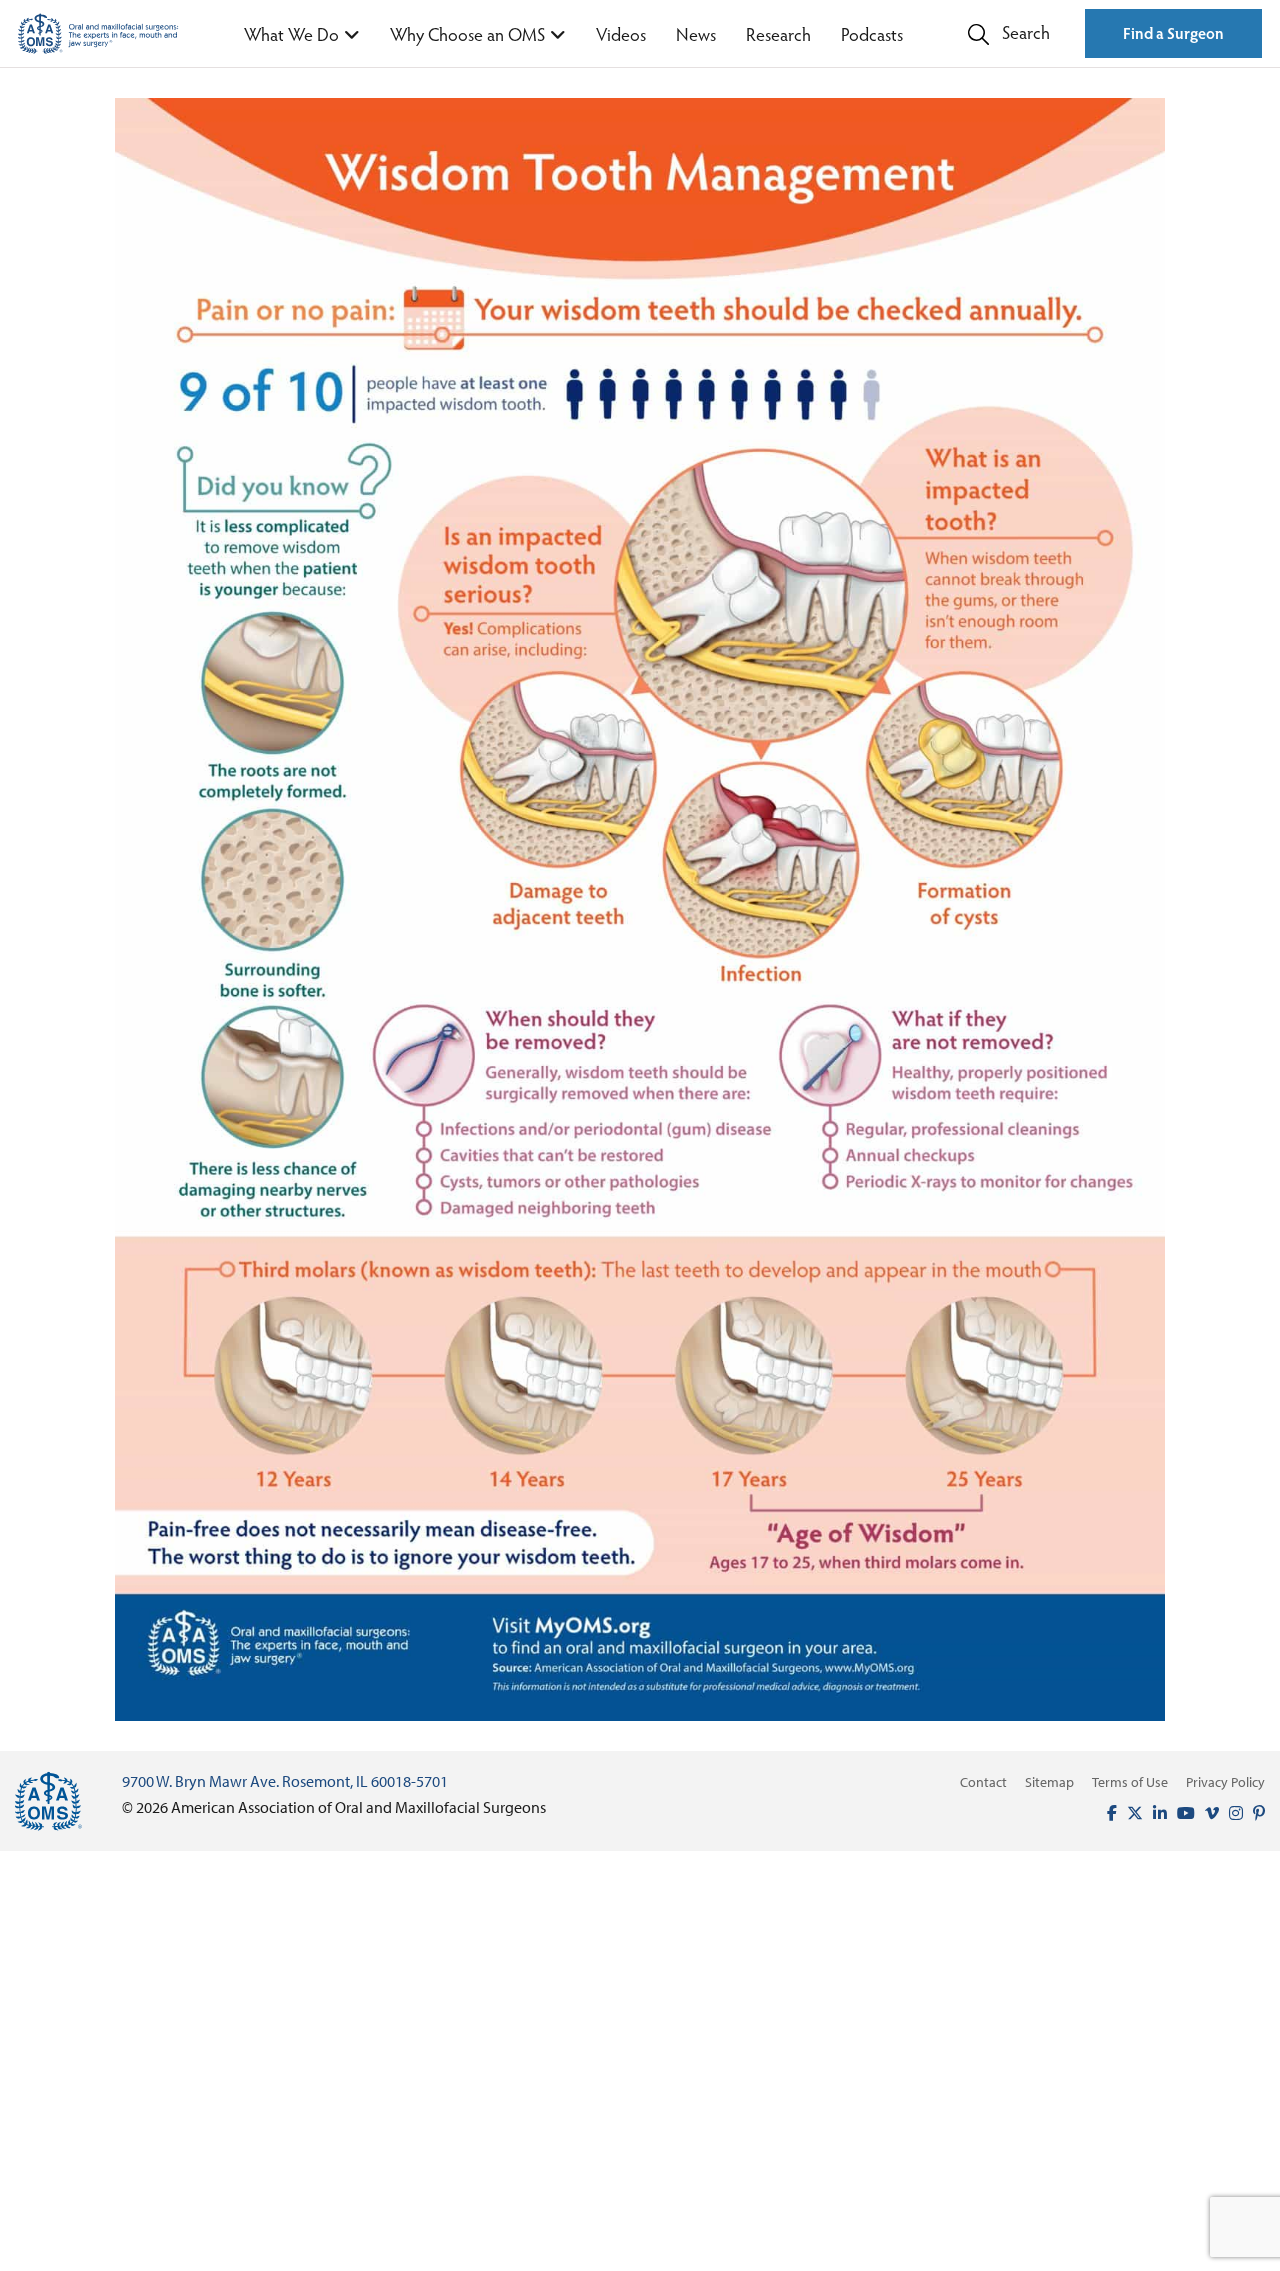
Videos (621, 33)
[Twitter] (1130, 1813)
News (696, 33)
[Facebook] (1107, 1813)
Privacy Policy (1225, 1782)
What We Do (291, 33)
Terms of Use (1130, 1782)
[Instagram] (1231, 1813)
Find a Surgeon (1173, 32)
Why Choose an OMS (467, 33)
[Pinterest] (1254, 1813)
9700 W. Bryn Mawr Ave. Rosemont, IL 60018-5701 (285, 1781)
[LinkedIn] (1155, 1813)
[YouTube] (1181, 1813)
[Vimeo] (1207, 1813)
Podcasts (872, 33)
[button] (1009, 33)
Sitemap (1049, 1782)
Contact (983, 1782)
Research (778, 33)
